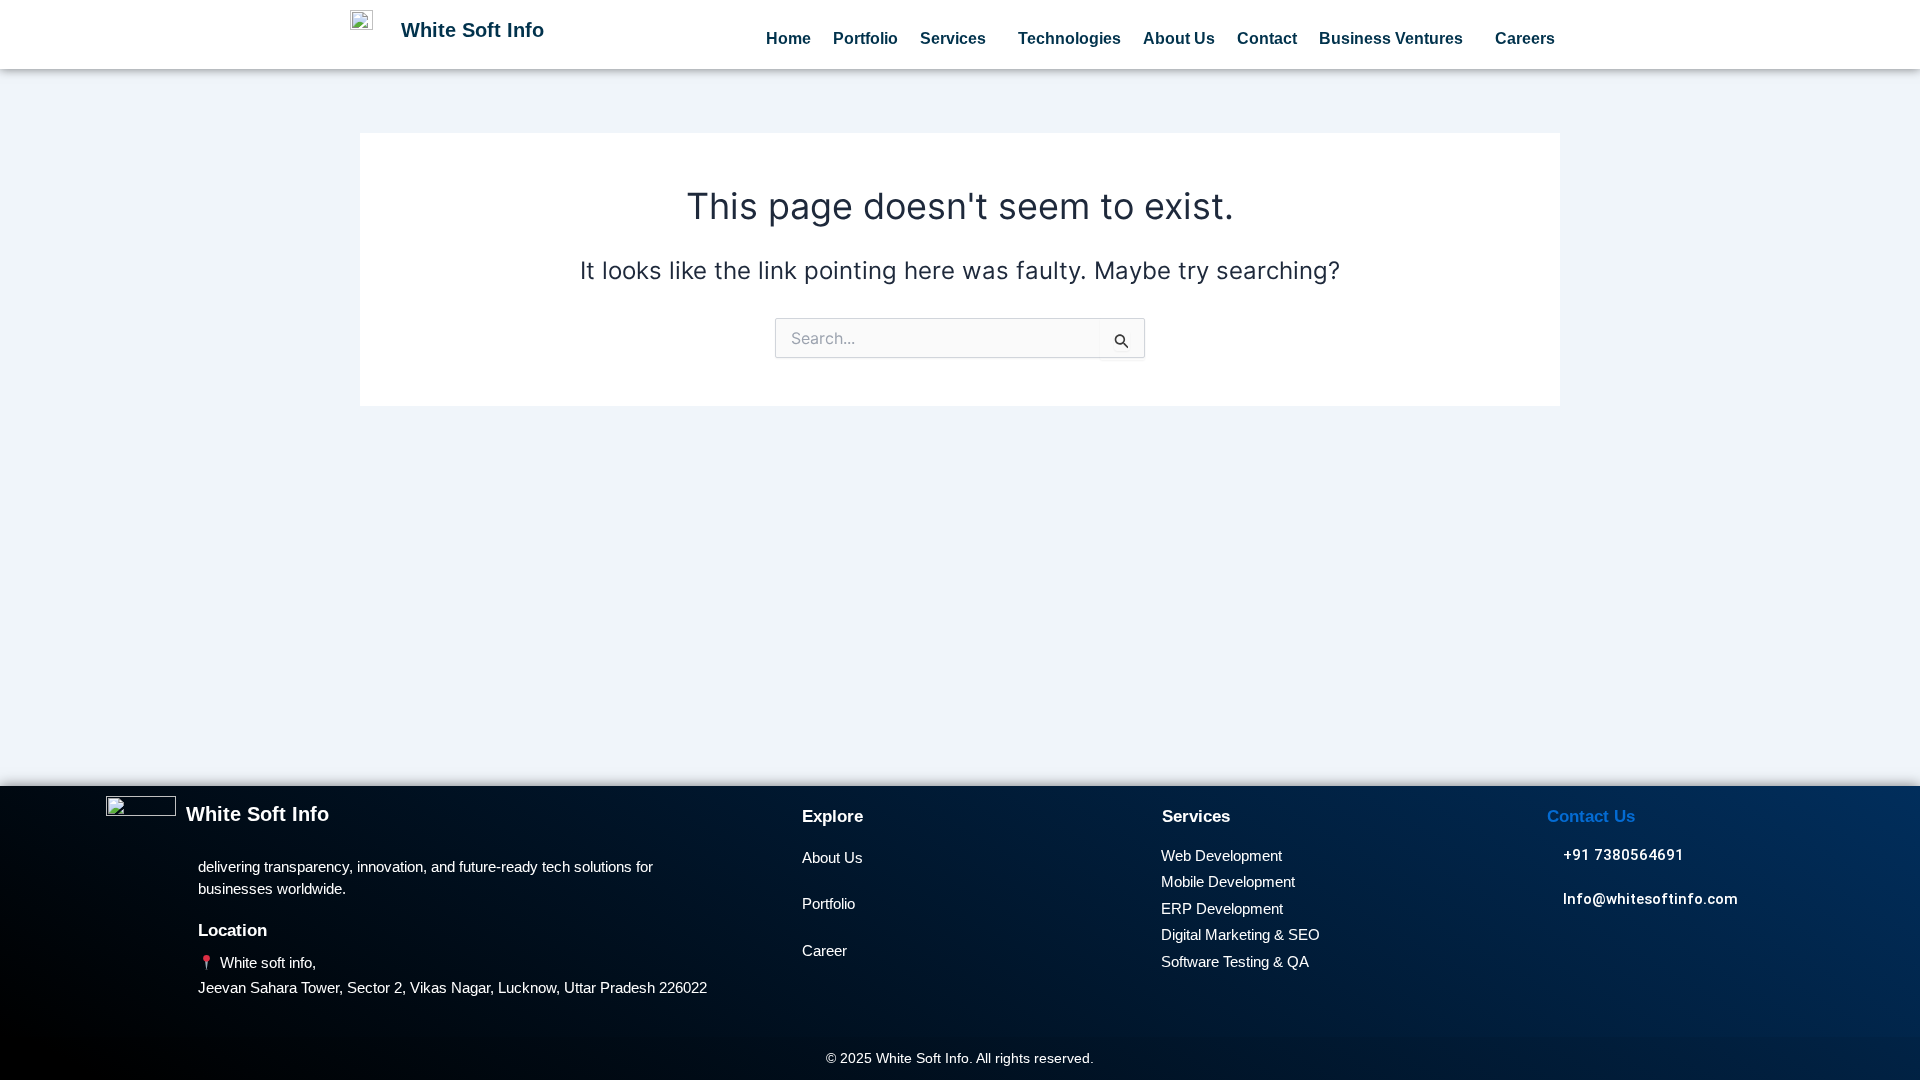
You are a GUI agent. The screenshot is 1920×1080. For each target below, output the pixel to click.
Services (953, 38)
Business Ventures (1391, 38)
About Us (1179, 38)
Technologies (1069, 38)
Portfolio (865, 38)
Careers (1525, 38)
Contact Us (1591, 816)
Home (788, 38)
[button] (958, 39)
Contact (1267, 38)
